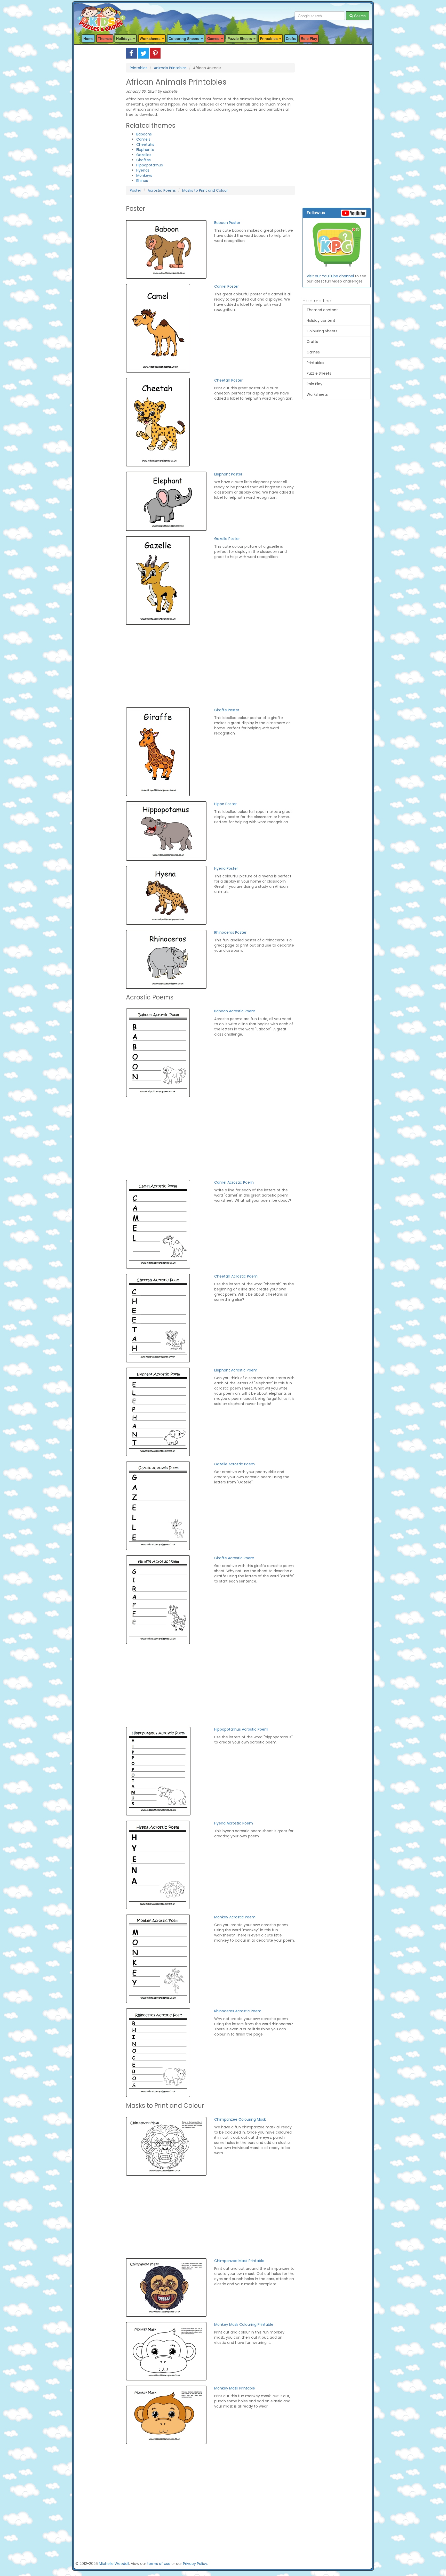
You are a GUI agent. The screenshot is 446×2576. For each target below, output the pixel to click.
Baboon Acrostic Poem (235, 1011)
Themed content (322, 310)
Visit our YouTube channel (330, 276)
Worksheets (317, 394)
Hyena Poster (226, 868)
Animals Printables (170, 68)
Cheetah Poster (228, 380)
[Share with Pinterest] (155, 53)
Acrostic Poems (162, 190)
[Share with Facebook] (131, 53)
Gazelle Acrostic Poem (234, 1464)
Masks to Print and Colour (205, 190)
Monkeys (144, 175)
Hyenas (143, 170)
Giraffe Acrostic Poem (234, 1558)
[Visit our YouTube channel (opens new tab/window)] (337, 245)
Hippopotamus (150, 165)
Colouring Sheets (322, 331)
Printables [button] (269, 38)
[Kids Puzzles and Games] (101, 16)
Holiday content (321, 320)
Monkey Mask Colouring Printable (244, 2324)
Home (88, 38)
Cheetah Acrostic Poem (236, 1276)
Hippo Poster (225, 804)
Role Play (309, 38)
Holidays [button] (124, 38)
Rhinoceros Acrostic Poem (238, 2011)
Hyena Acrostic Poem (234, 1823)
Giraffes (144, 160)
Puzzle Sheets (319, 373)
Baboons (144, 134)
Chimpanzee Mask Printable (239, 2261)
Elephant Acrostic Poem (236, 1370)
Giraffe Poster (227, 710)
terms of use (159, 2564)
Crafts (291, 38)
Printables (139, 68)
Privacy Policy (195, 2564)
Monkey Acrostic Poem (235, 1917)
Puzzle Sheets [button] (240, 38)
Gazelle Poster (227, 539)
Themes (105, 38)
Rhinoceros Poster (230, 932)
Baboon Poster (227, 223)
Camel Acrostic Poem (234, 1182)
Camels (143, 139)
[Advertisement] (97, 125)
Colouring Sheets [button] (184, 38)
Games (313, 352)
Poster (136, 190)
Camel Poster (226, 286)
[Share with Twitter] (143, 53)
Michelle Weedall (114, 2564)
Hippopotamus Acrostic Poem (241, 1729)
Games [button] (214, 38)
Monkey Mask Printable (235, 2388)
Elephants (145, 150)
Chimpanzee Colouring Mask (240, 2119)
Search (359, 16)
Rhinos (142, 181)
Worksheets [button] (151, 38)
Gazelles (144, 155)
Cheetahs (145, 144)
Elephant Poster (228, 474)
